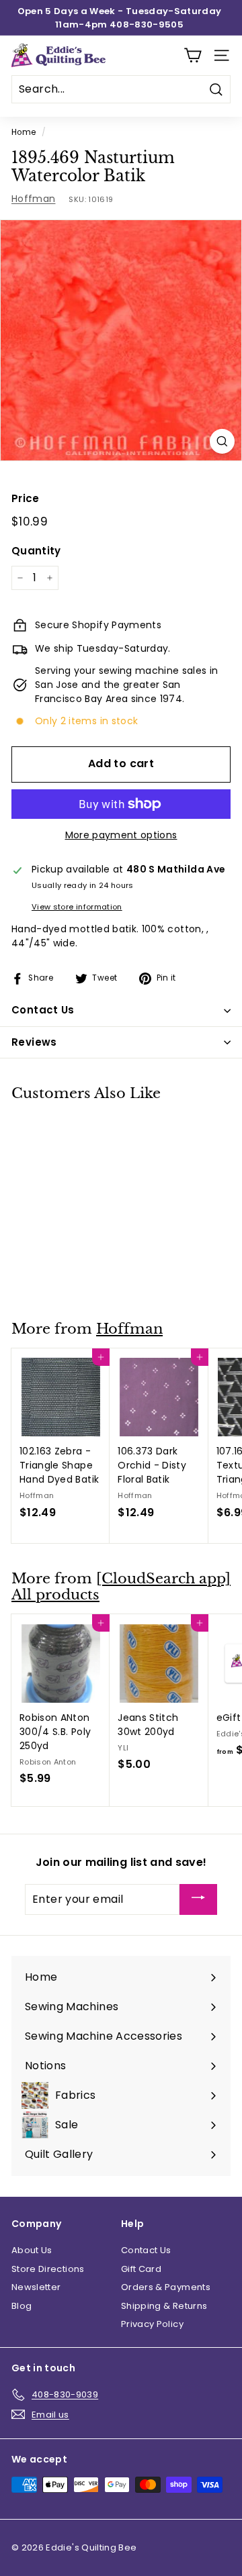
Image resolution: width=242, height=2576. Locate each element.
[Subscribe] (198, 1900)
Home (24, 132)
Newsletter (36, 2287)
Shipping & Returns (164, 2306)
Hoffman (33, 199)
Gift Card (141, 2269)
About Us (32, 2250)
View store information (77, 907)
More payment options (121, 835)
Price (26, 498)
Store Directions (48, 2269)
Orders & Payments (166, 2287)
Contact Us (146, 2250)
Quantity (36, 551)
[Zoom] (222, 441)
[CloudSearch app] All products (121, 1587)
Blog (22, 2306)
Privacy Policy (152, 2324)
